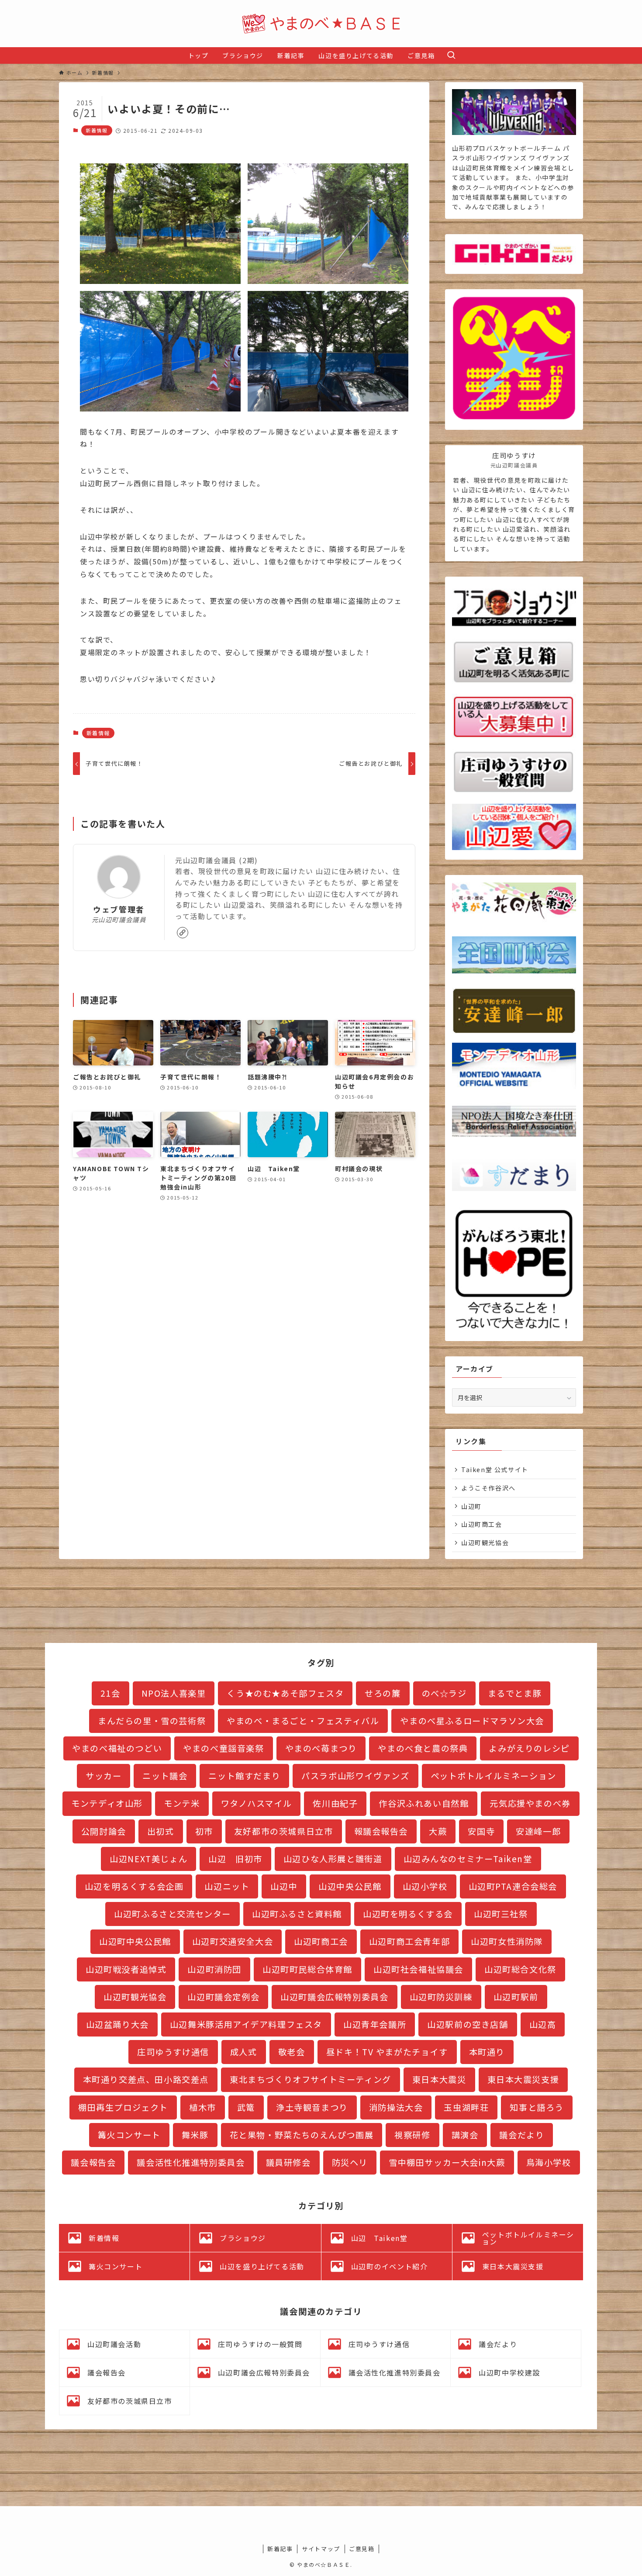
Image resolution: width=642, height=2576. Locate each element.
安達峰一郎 (538, 1831)
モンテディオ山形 (107, 1803)
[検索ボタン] (451, 55)
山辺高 (543, 2024)
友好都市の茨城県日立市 (284, 1831)
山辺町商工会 (482, 1524)
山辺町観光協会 (485, 1542)
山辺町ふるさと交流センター (173, 1914)
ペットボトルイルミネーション (494, 1776)
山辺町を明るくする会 (408, 1914)
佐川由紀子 (335, 1803)
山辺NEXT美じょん (148, 1859)
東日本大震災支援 (523, 2079)
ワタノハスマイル (257, 1803)
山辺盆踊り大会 (117, 2024)
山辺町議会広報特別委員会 (334, 1997)
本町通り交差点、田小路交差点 (146, 2079)
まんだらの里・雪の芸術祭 (152, 1721)
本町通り (487, 2052)
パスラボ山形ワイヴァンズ (355, 1776)
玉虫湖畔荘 (466, 2107)
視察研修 (412, 2135)
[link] (183, 933)
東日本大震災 (439, 2079)
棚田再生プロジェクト (123, 2107)
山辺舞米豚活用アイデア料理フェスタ (246, 2024)
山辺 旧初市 (235, 1859)
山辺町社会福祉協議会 (418, 1969)
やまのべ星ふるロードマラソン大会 (472, 1721)
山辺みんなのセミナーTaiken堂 (468, 1859)
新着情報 (97, 130)
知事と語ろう (537, 2107)
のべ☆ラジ (444, 1693)
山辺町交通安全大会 (233, 1941)
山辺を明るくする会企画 (134, 1886)
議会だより (522, 2135)
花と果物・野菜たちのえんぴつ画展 (302, 2135)
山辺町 (471, 1506)
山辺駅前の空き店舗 (468, 2024)
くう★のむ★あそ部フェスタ (285, 1693)
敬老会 (292, 2052)
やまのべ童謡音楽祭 (223, 1748)
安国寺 (481, 1831)
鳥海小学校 (549, 2162)
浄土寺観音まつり (312, 2107)
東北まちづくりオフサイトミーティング (311, 2079)
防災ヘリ (350, 2162)
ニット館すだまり (244, 1776)
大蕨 (438, 1831)
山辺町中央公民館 (135, 1941)
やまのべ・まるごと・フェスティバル (303, 1721)
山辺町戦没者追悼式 (126, 1969)
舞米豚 (195, 2135)
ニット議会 (165, 1776)
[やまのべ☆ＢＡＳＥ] (321, 24)
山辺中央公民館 (350, 1886)
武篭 (246, 2107)
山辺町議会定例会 (223, 1997)
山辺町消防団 (214, 1969)
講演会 (465, 2135)
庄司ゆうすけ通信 (173, 2052)
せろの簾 (383, 1693)
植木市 (203, 2107)
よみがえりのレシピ (529, 1748)
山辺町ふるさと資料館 (297, 1914)
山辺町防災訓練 (441, 1997)
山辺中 (284, 1886)
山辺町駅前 (516, 1997)
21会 (110, 1693)
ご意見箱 (362, 2549)
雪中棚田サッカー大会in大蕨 (447, 2162)
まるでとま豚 (515, 1693)
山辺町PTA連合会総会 (513, 1886)
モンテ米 (182, 1803)
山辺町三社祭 (501, 1914)
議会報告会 (93, 2162)
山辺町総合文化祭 (520, 1969)
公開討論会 (104, 1831)
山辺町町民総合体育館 (307, 1969)
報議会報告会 (381, 1831)
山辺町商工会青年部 (409, 1941)
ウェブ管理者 (119, 909)
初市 (204, 1831)
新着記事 (280, 2549)
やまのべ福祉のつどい (117, 1748)
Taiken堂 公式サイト (495, 1470)
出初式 (161, 1831)
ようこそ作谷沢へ (488, 1488)
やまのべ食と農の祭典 (423, 1748)
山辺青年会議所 (375, 2024)
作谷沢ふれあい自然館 (424, 1803)
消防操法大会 (396, 2107)
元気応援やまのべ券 (530, 1803)
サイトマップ (321, 2549)
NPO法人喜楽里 (174, 1693)
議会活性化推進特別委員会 (191, 2162)
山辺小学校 (425, 1886)
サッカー (104, 1776)
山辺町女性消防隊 (507, 1941)
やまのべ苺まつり (321, 1748)
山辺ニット (227, 1886)
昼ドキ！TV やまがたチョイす (387, 2052)
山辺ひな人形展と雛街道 (333, 1859)
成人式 (244, 2052)
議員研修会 (288, 2162)
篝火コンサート (129, 2135)
